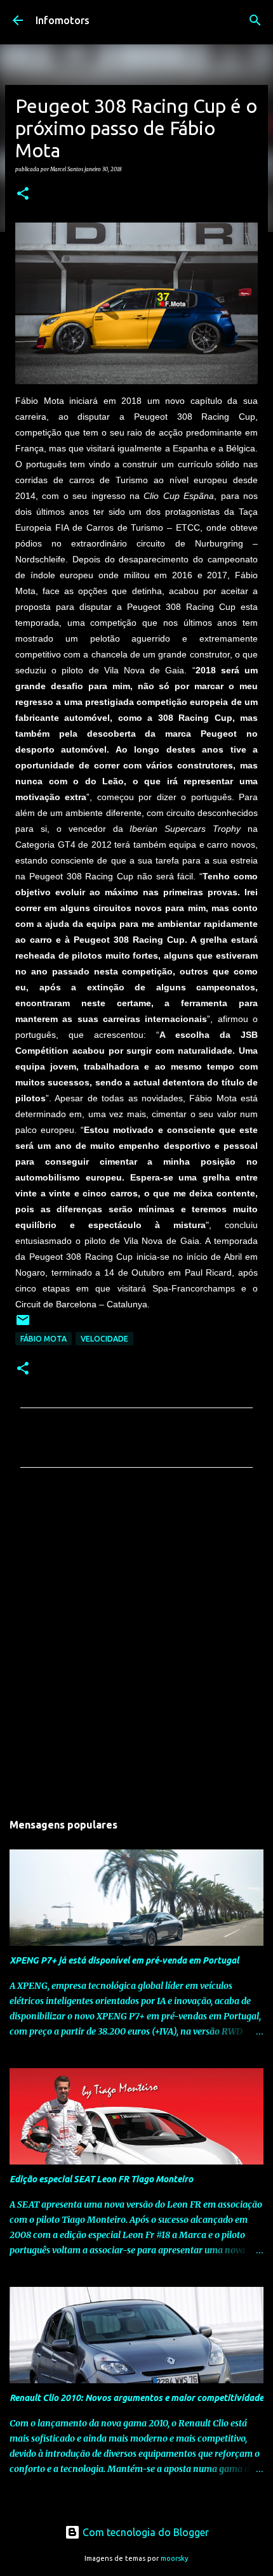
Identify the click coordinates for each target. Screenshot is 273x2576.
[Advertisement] (136, 1643)
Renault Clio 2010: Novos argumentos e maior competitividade (136, 2398)
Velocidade (104, 1339)
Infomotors (63, 20)
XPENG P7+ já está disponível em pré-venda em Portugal (124, 1960)
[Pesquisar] (255, 20)
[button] (23, 194)
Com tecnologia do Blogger (144, 2532)
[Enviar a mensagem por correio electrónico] (23, 1325)
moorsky (175, 2558)
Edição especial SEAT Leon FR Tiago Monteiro (101, 2179)
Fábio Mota (43, 1339)
